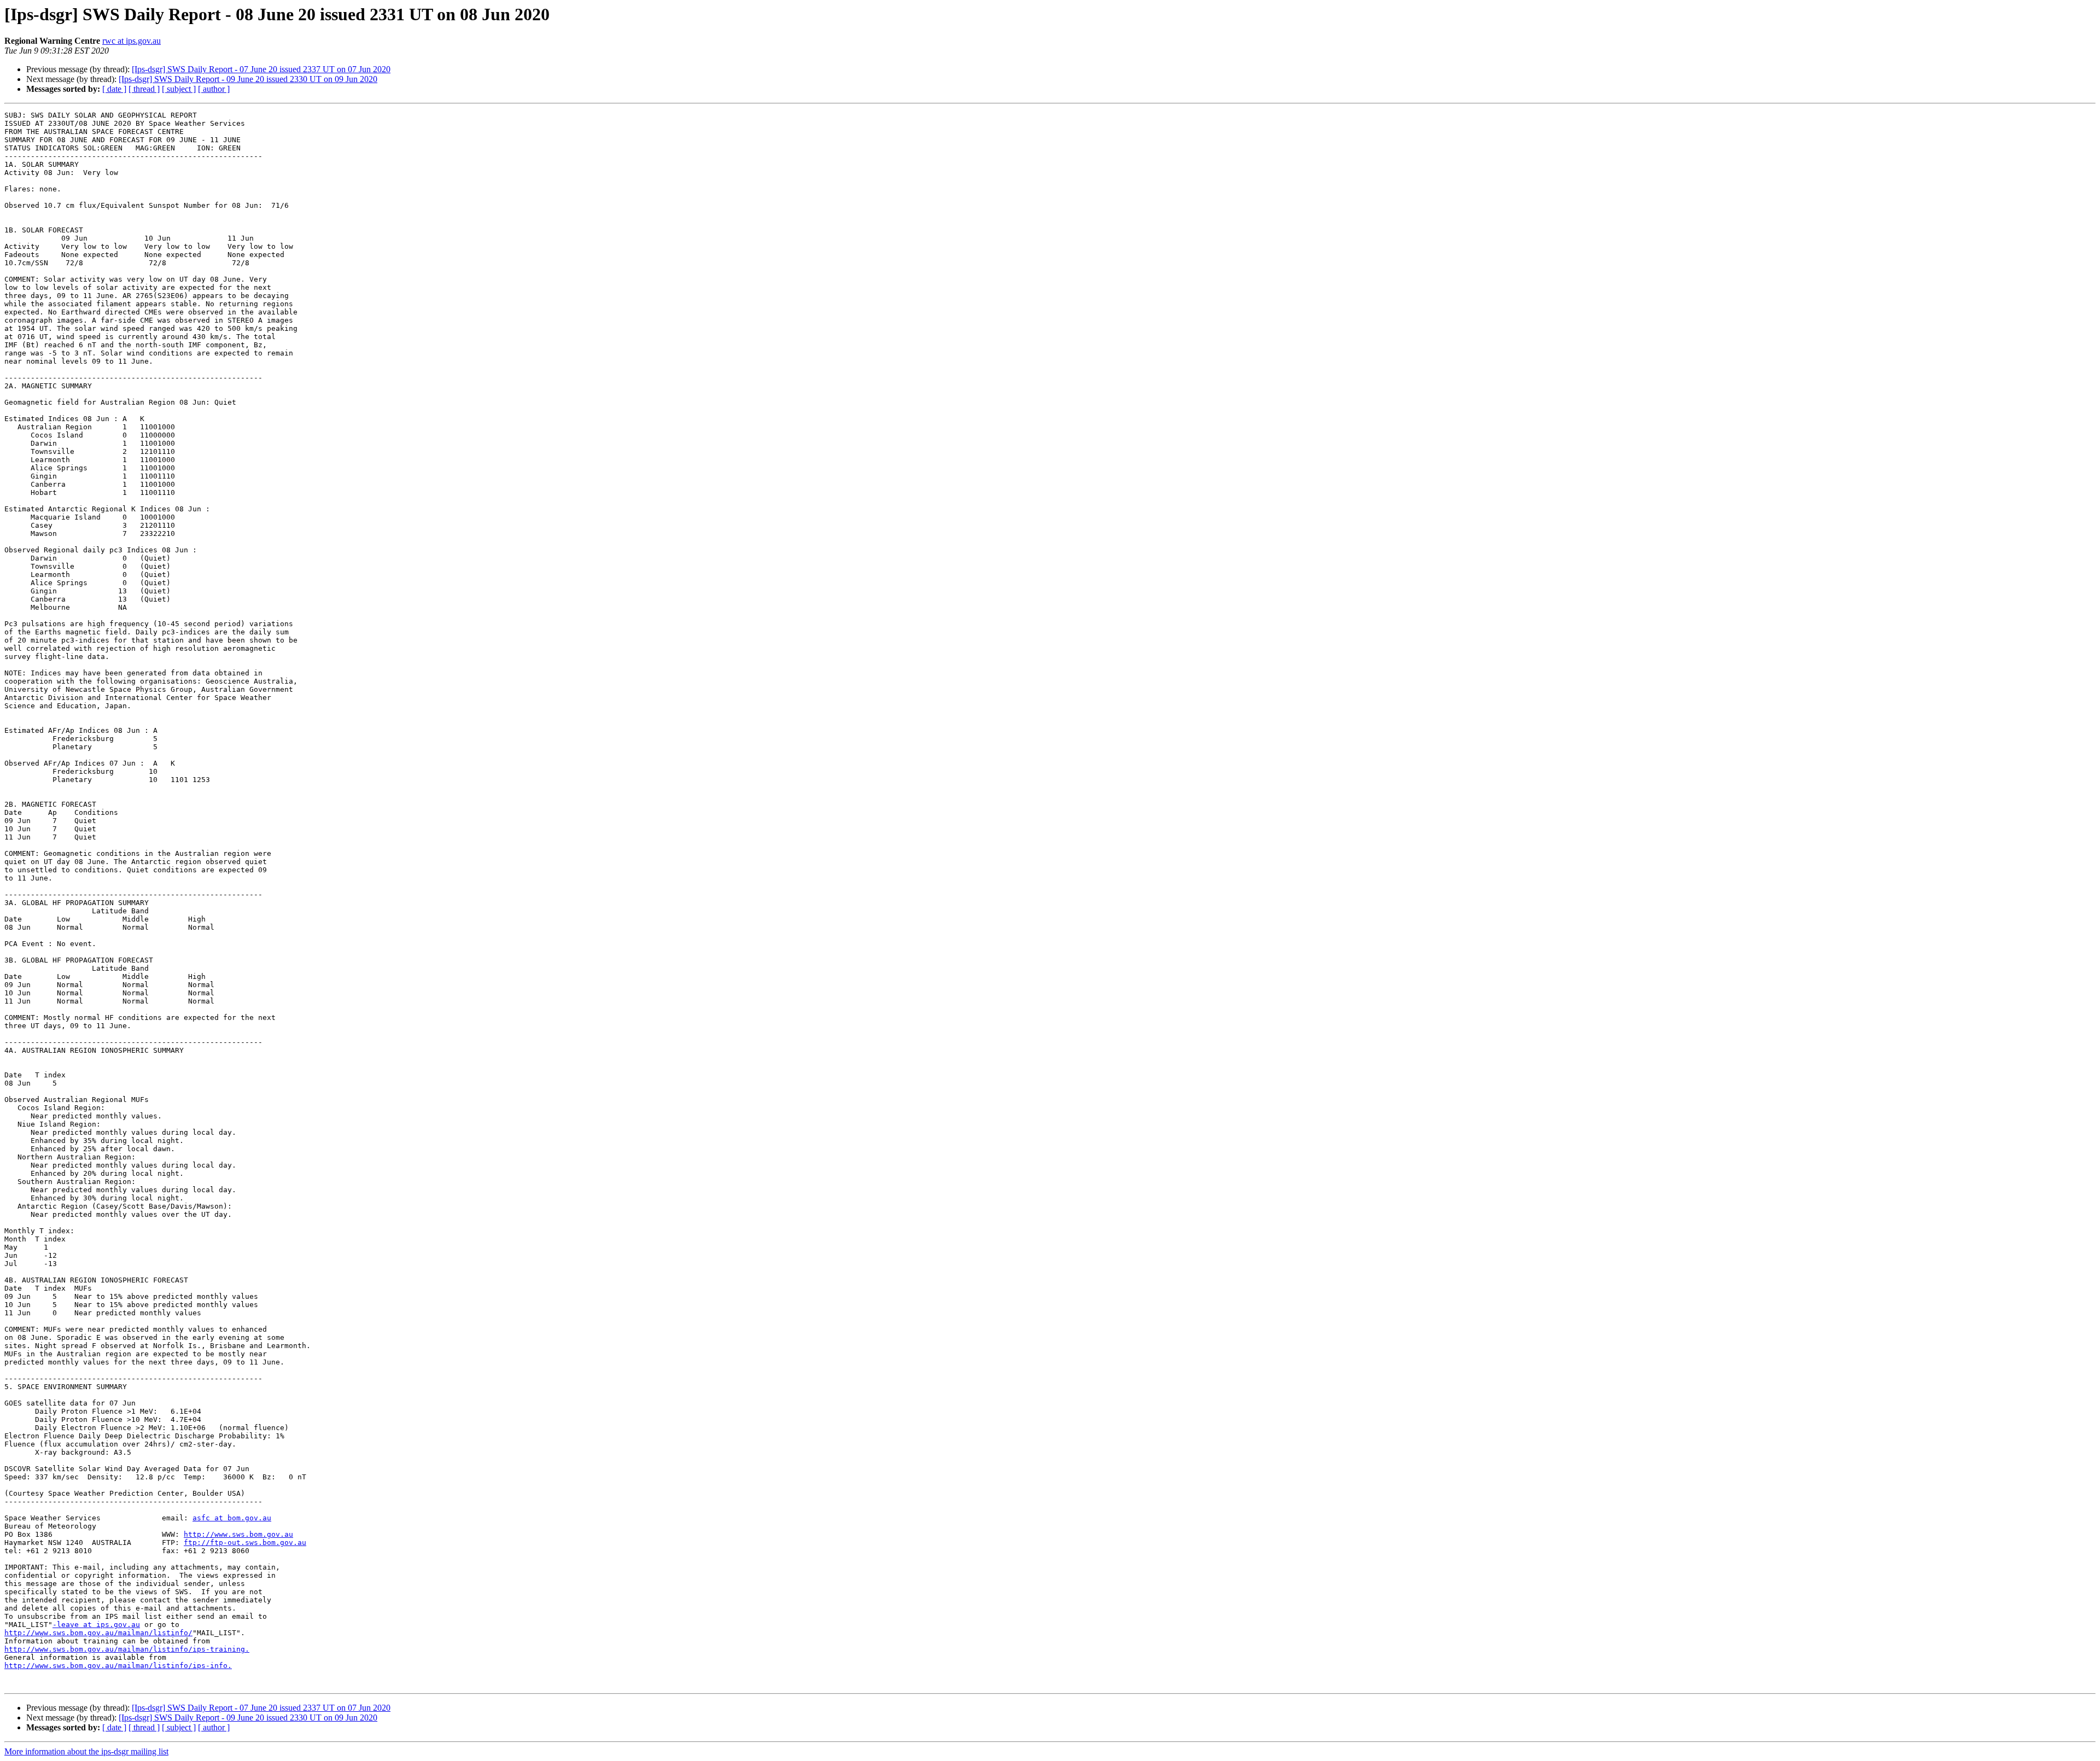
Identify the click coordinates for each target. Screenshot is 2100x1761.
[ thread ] (144, 89)
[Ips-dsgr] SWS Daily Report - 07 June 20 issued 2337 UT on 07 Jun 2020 (261, 69)
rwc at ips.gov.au (132, 41)
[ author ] (214, 89)
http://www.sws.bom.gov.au (238, 1534)
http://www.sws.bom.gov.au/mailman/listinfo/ (98, 1633)
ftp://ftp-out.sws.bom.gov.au (245, 1543)
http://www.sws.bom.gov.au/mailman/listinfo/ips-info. (118, 1666)
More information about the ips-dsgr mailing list (86, 1751)
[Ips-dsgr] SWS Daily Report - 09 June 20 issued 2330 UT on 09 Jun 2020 (248, 79)
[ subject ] (179, 89)
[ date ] (114, 89)
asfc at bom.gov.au (232, 1518)
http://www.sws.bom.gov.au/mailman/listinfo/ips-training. (127, 1649)
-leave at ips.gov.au (96, 1625)
